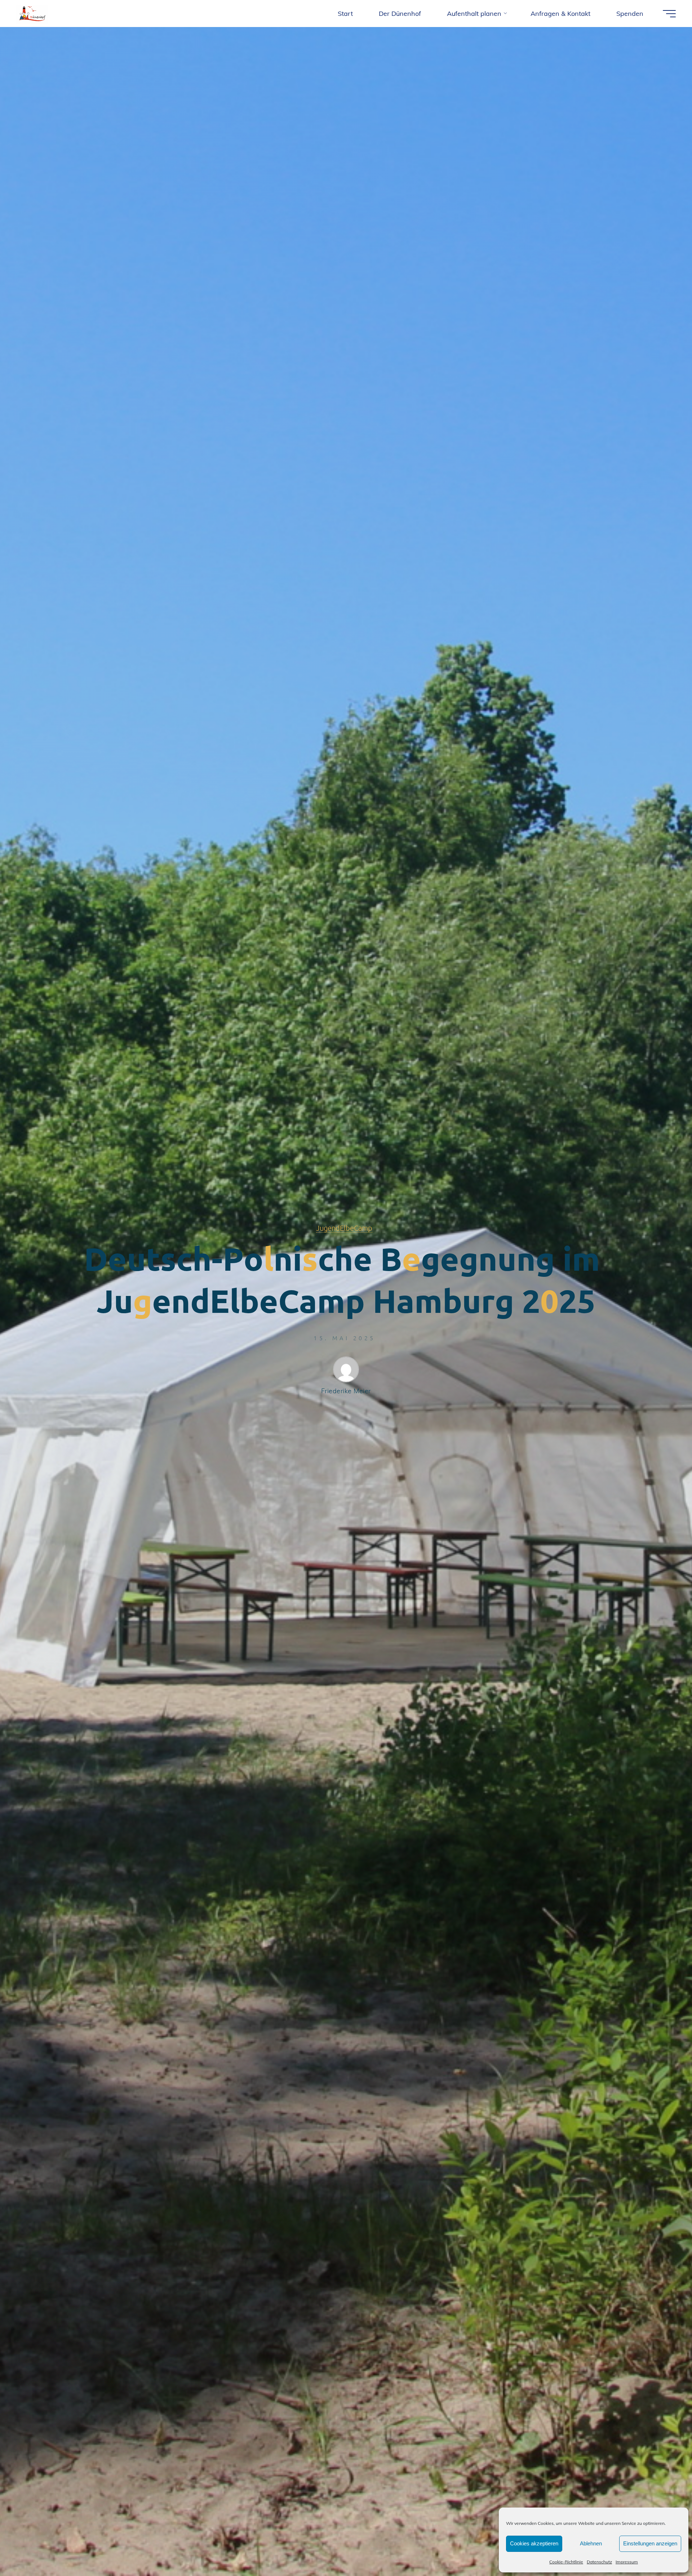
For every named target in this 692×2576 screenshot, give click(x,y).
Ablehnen (591, 2543)
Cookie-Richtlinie (566, 2562)
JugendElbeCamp (344, 1228)
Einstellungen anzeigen (650, 2543)
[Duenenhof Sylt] (32, 14)
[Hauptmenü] (669, 14)
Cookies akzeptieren (534, 2543)
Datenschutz (599, 2562)
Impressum (627, 2562)
